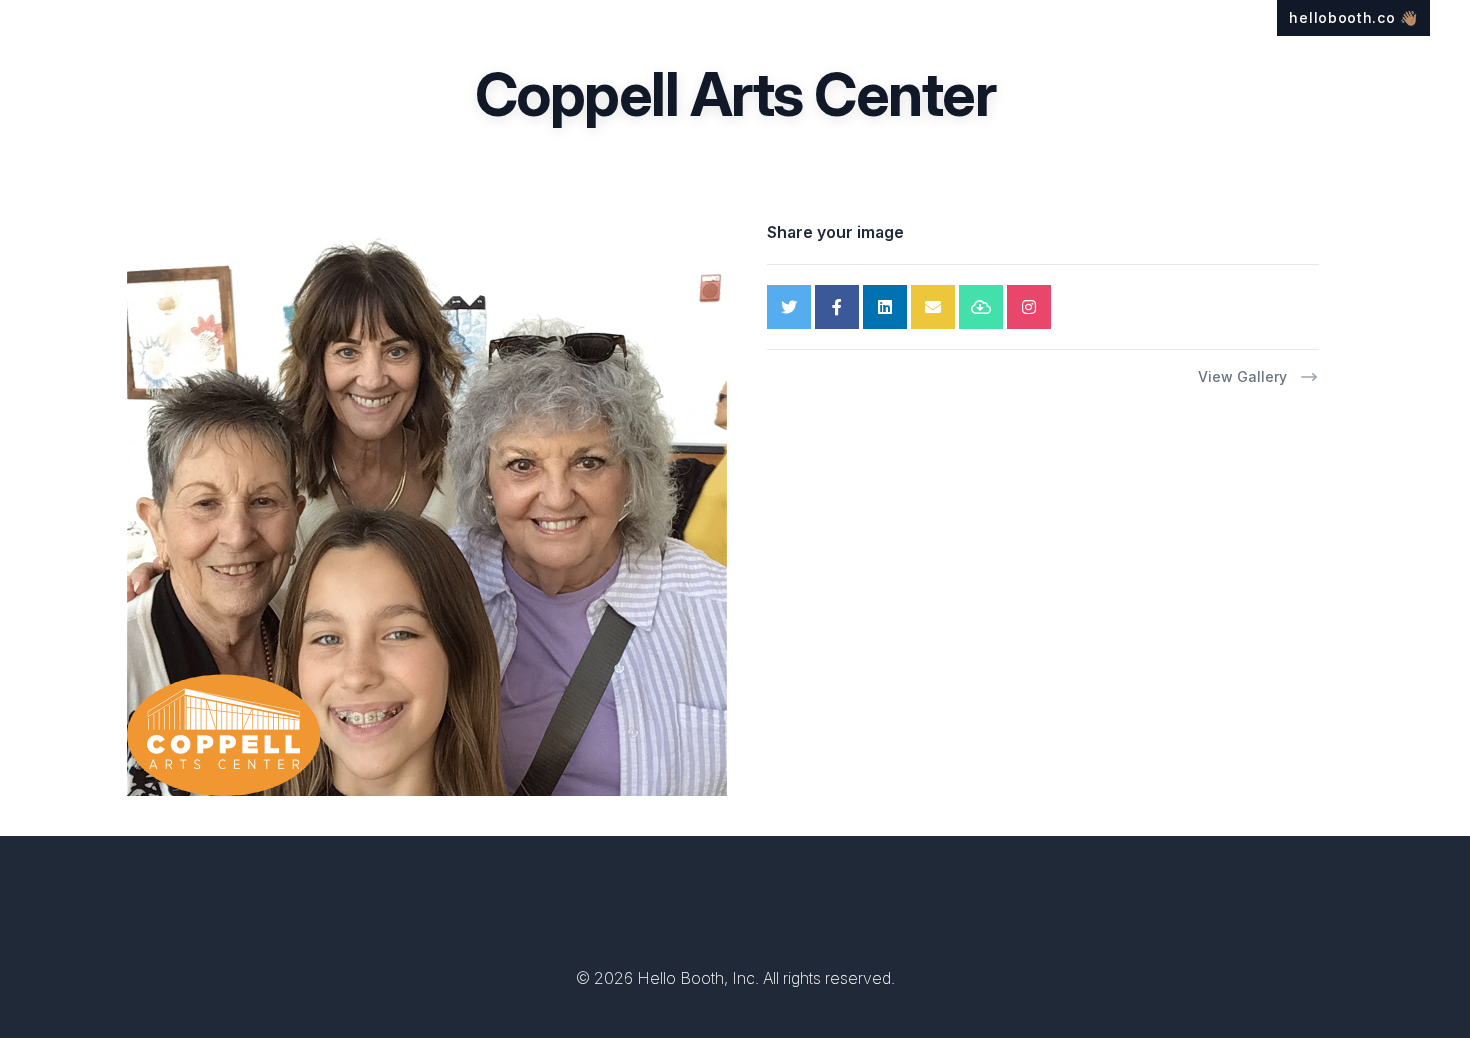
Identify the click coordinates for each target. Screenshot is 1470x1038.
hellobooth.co (1353, 17)
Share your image (835, 232)
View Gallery (1242, 376)
